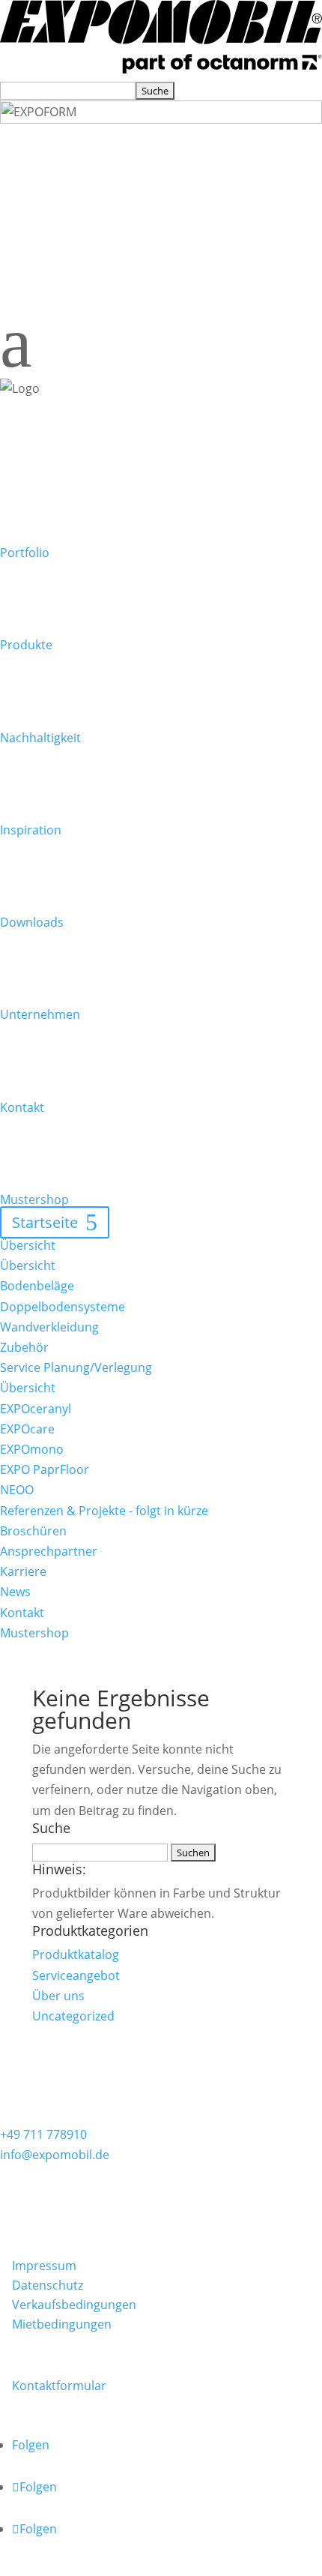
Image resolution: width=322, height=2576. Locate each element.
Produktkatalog (76, 1954)
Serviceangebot (76, 1975)
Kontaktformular (59, 2386)
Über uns (58, 1996)
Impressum (44, 2266)
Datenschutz (48, 2285)
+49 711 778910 (43, 2134)
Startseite (45, 1222)
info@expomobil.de (55, 2155)
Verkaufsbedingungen (74, 2305)
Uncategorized (73, 2016)
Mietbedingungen (62, 2324)
